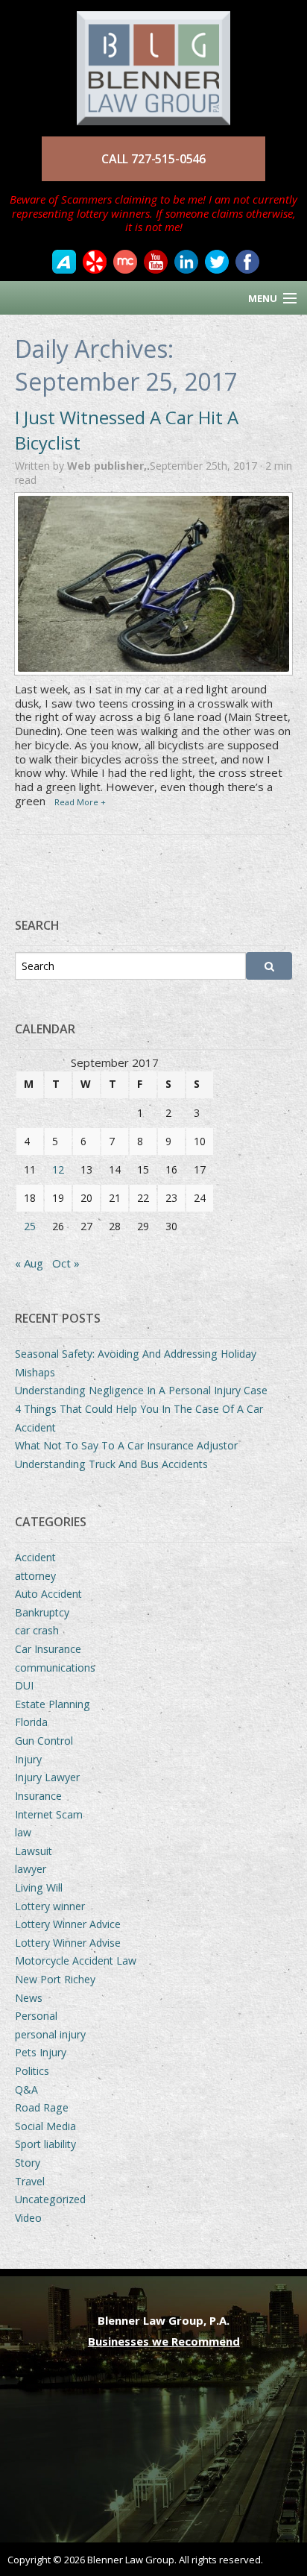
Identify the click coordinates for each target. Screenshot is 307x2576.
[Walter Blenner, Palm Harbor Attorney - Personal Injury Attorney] (153, 61)
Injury (28, 1759)
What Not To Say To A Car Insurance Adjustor (126, 1445)
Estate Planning (53, 1704)
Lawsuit (34, 1851)
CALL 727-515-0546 (153, 159)
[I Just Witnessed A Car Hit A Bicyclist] (153, 584)
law (23, 1832)
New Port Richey (55, 1979)
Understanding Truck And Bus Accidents (111, 1464)
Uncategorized (50, 2199)
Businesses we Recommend (164, 2341)
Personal (36, 2016)
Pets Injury (41, 2052)
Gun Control (44, 1741)
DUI (24, 1685)
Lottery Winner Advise (68, 1943)
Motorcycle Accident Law (76, 1961)
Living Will (39, 1887)
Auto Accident (48, 1594)
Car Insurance (48, 1649)
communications (55, 1668)
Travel (30, 2181)
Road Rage (42, 2107)
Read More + (80, 802)
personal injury (50, 2034)
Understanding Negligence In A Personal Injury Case (141, 1390)
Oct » (66, 1263)
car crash (37, 1630)
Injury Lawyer (47, 1777)
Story (28, 2163)
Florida (31, 1722)
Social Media (45, 2126)
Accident (35, 1557)
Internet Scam (49, 1814)
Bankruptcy (42, 1612)
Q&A (26, 2090)
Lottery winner (50, 1906)
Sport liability (45, 2144)
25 (30, 1226)
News (29, 1998)
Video (28, 2218)
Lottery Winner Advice (68, 1924)
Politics (32, 2071)
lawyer (31, 1869)
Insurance (38, 1796)
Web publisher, (108, 466)
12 (58, 1169)
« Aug (29, 1263)
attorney (35, 1576)
